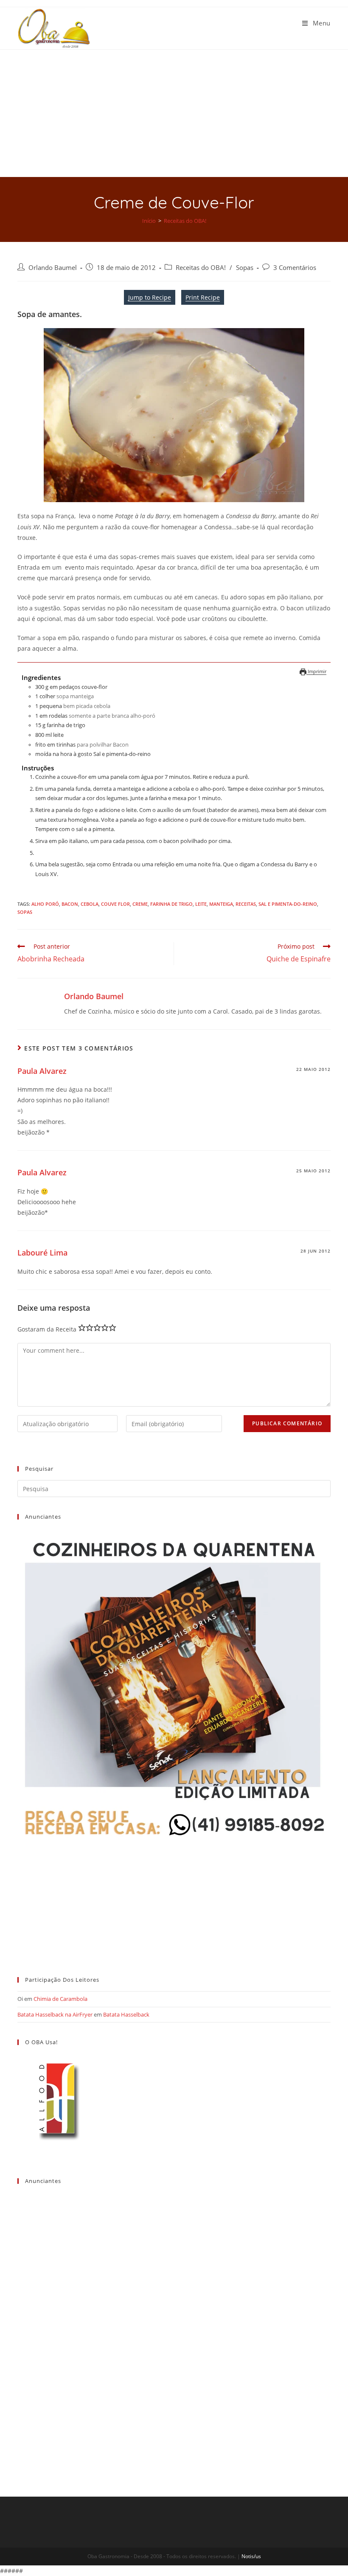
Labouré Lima (42, 1253)
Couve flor (115, 904)
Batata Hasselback (126, 2014)
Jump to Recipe (150, 297)
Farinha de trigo (171, 904)
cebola (90, 904)
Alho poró (45, 904)
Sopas (245, 268)
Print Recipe (203, 297)
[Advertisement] (174, 113)
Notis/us (251, 2556)
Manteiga (221, 904)
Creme (140, 904)
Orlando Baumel (53, 268)
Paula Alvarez (42, 1071)
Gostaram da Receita (47, 1329)
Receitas (246, 904)
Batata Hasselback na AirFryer (55, 2014)
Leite (201, 904)
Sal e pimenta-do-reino (288, 904)
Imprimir (316, 671)
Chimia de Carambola (60, 1999)
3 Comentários (295, 268)
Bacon (70, 904)
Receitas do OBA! (201, 268)
